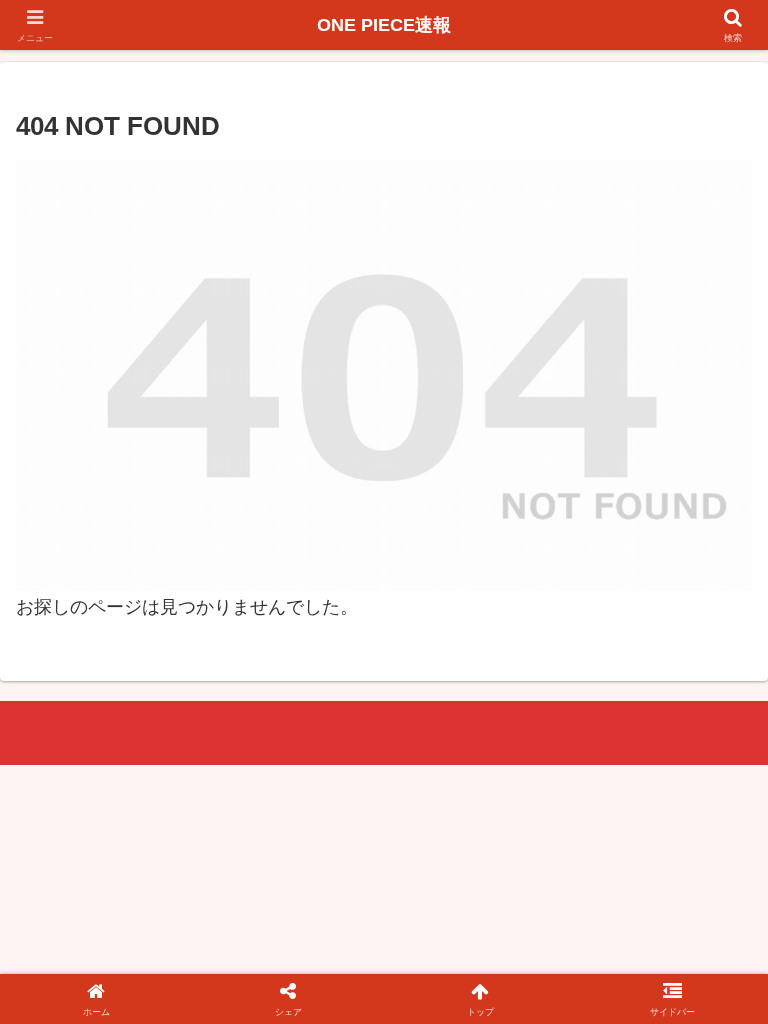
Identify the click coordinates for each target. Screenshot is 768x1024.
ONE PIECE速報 (384, 25)
